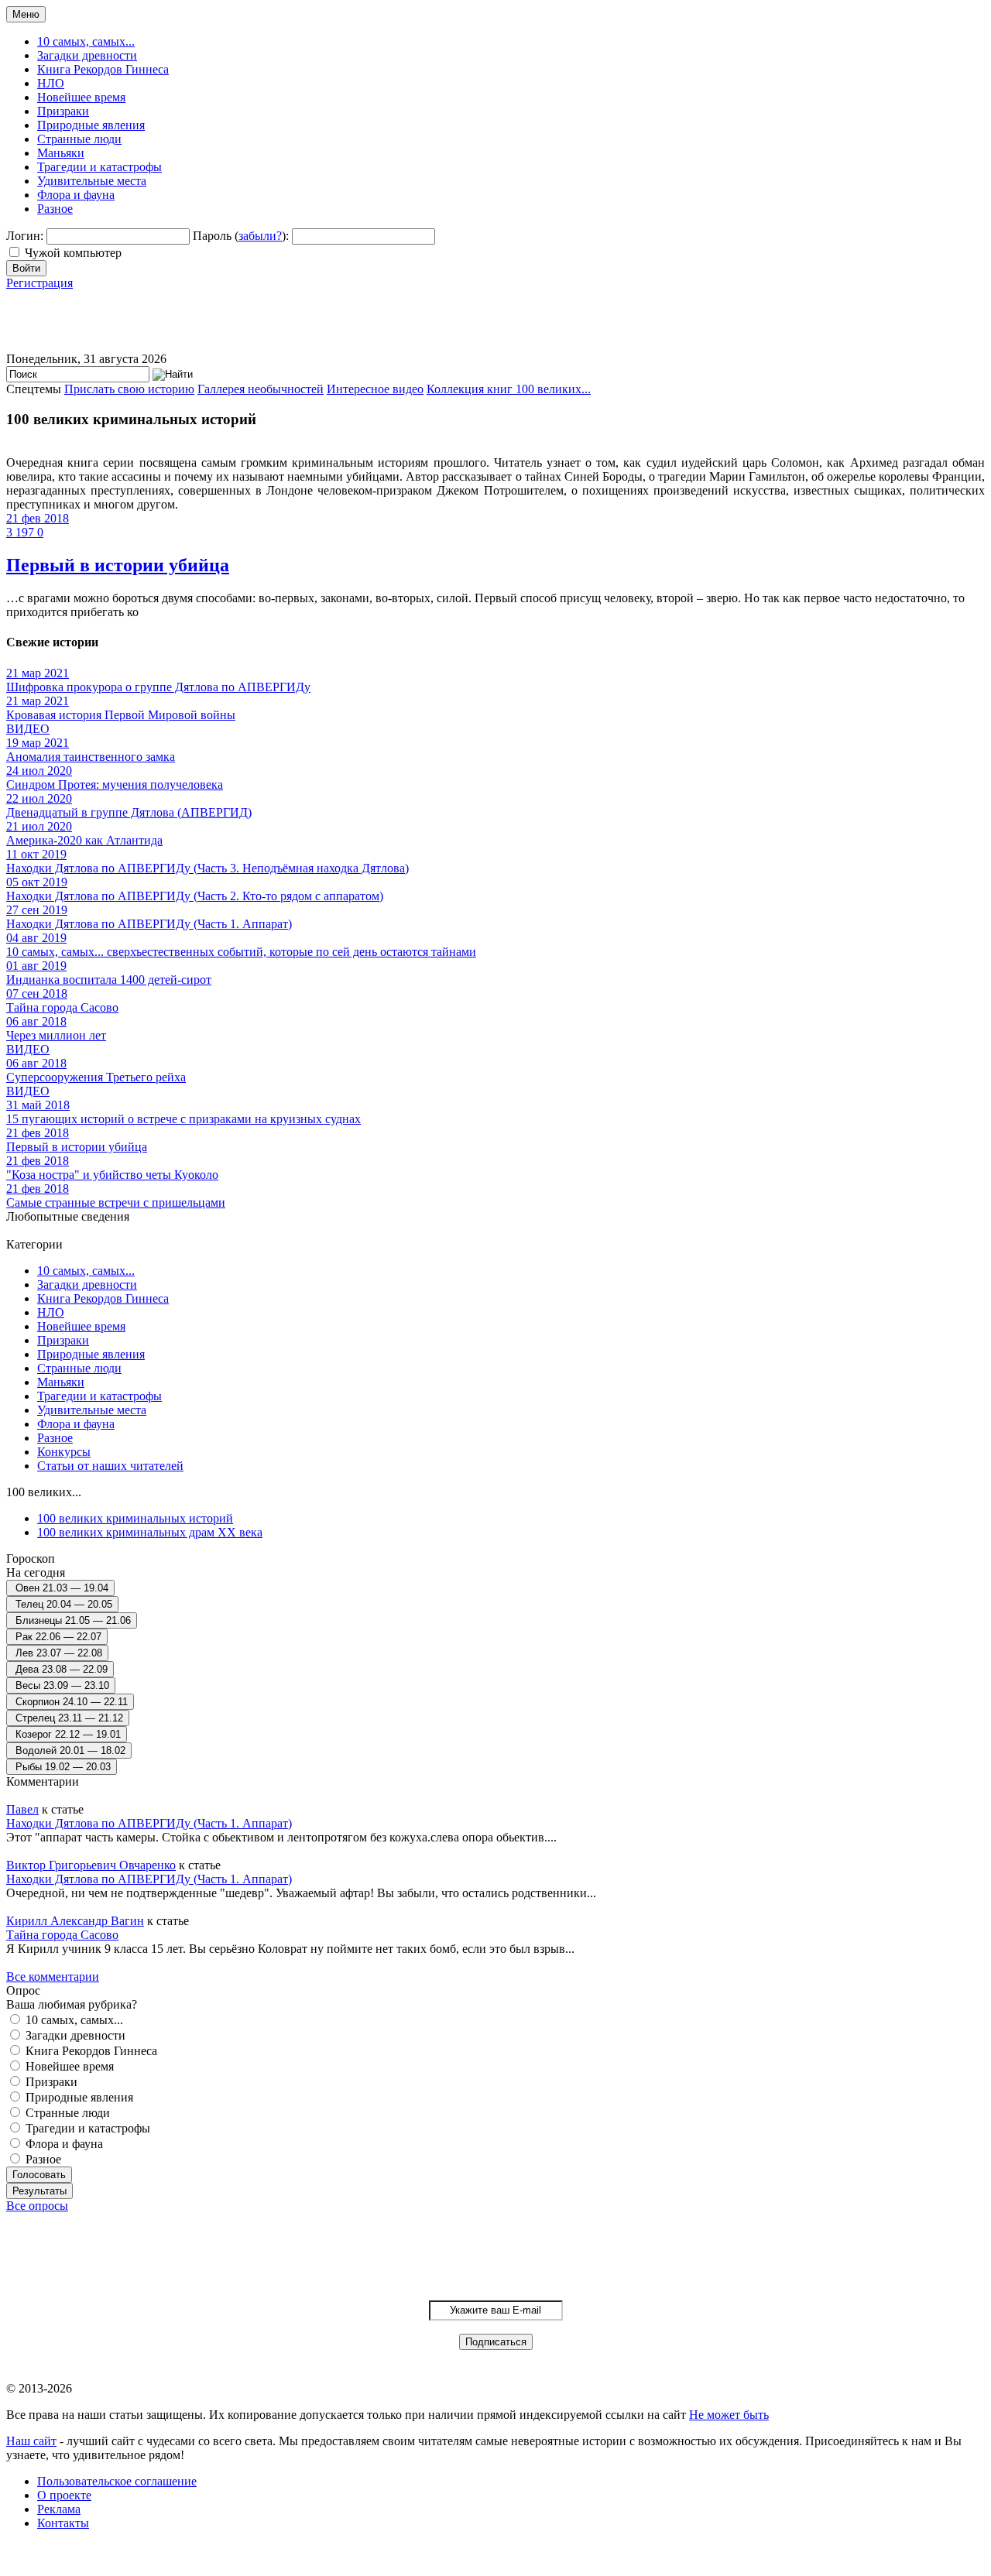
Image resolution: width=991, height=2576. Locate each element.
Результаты (39, 2191)
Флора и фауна (76, 195)
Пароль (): (241, 236)
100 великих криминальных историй (135, 1518)
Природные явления (91, 125)
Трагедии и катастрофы (99, 167)
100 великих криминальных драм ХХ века (150, 1532)
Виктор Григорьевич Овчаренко (91, 1865)
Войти (26, 268)
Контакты (63, 2523)
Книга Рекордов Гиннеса (103, 69)
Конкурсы (64, 1452)
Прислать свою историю (129, 389)
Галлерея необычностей (261, 389)
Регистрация (39, 283)
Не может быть (729, 2415)
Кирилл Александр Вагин (75, 1921)
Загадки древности (87, 55)
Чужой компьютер (73, 253)
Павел (22, 1809)
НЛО (51, 83)
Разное (55, 209)
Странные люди (79, 139)
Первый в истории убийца (118, 565)
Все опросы (37, 2206)
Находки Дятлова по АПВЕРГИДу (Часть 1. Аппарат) (149, 1823)
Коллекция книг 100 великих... (509, 389)
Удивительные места (92, 181)
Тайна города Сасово (62, 1935)
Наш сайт (31, 2441)
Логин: (25, 236)
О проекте (64, 2495)
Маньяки (61, 153)
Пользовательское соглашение (117, 2481)
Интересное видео (375, 389)
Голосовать (39, 2175)
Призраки (63, 111)
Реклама (59, 2509)
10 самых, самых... (86, 41)
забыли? (260, 236)
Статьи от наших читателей (110, 1466)
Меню (26, 14)
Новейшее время (81, 97)
